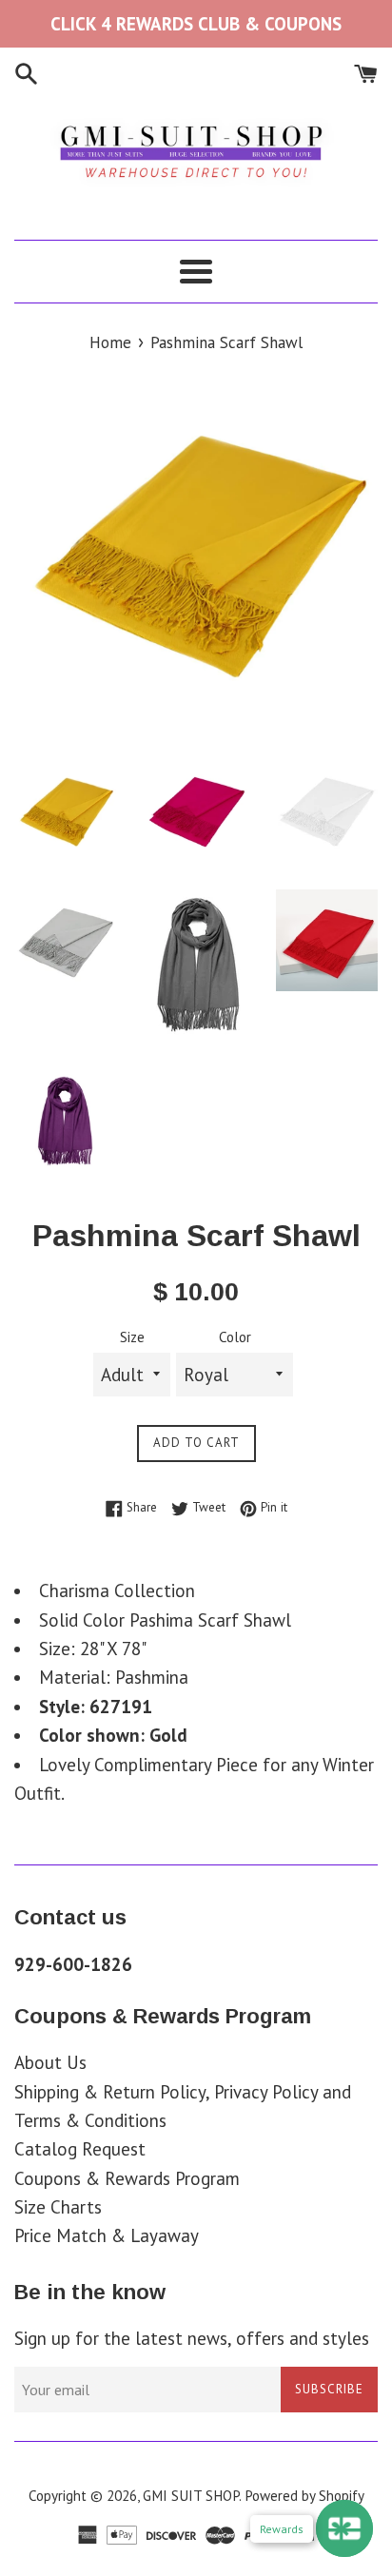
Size (132, 1337)
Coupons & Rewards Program (127, 2178)
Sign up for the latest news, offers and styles (192, 2338)
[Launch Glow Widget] (344, 2528)
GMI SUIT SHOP (191, 2496)
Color (235, 1337)
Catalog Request (80, 2149)
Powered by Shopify (304, 2496)
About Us (50, 2062)
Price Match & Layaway (107, 2235)
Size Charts (58, 2207)
